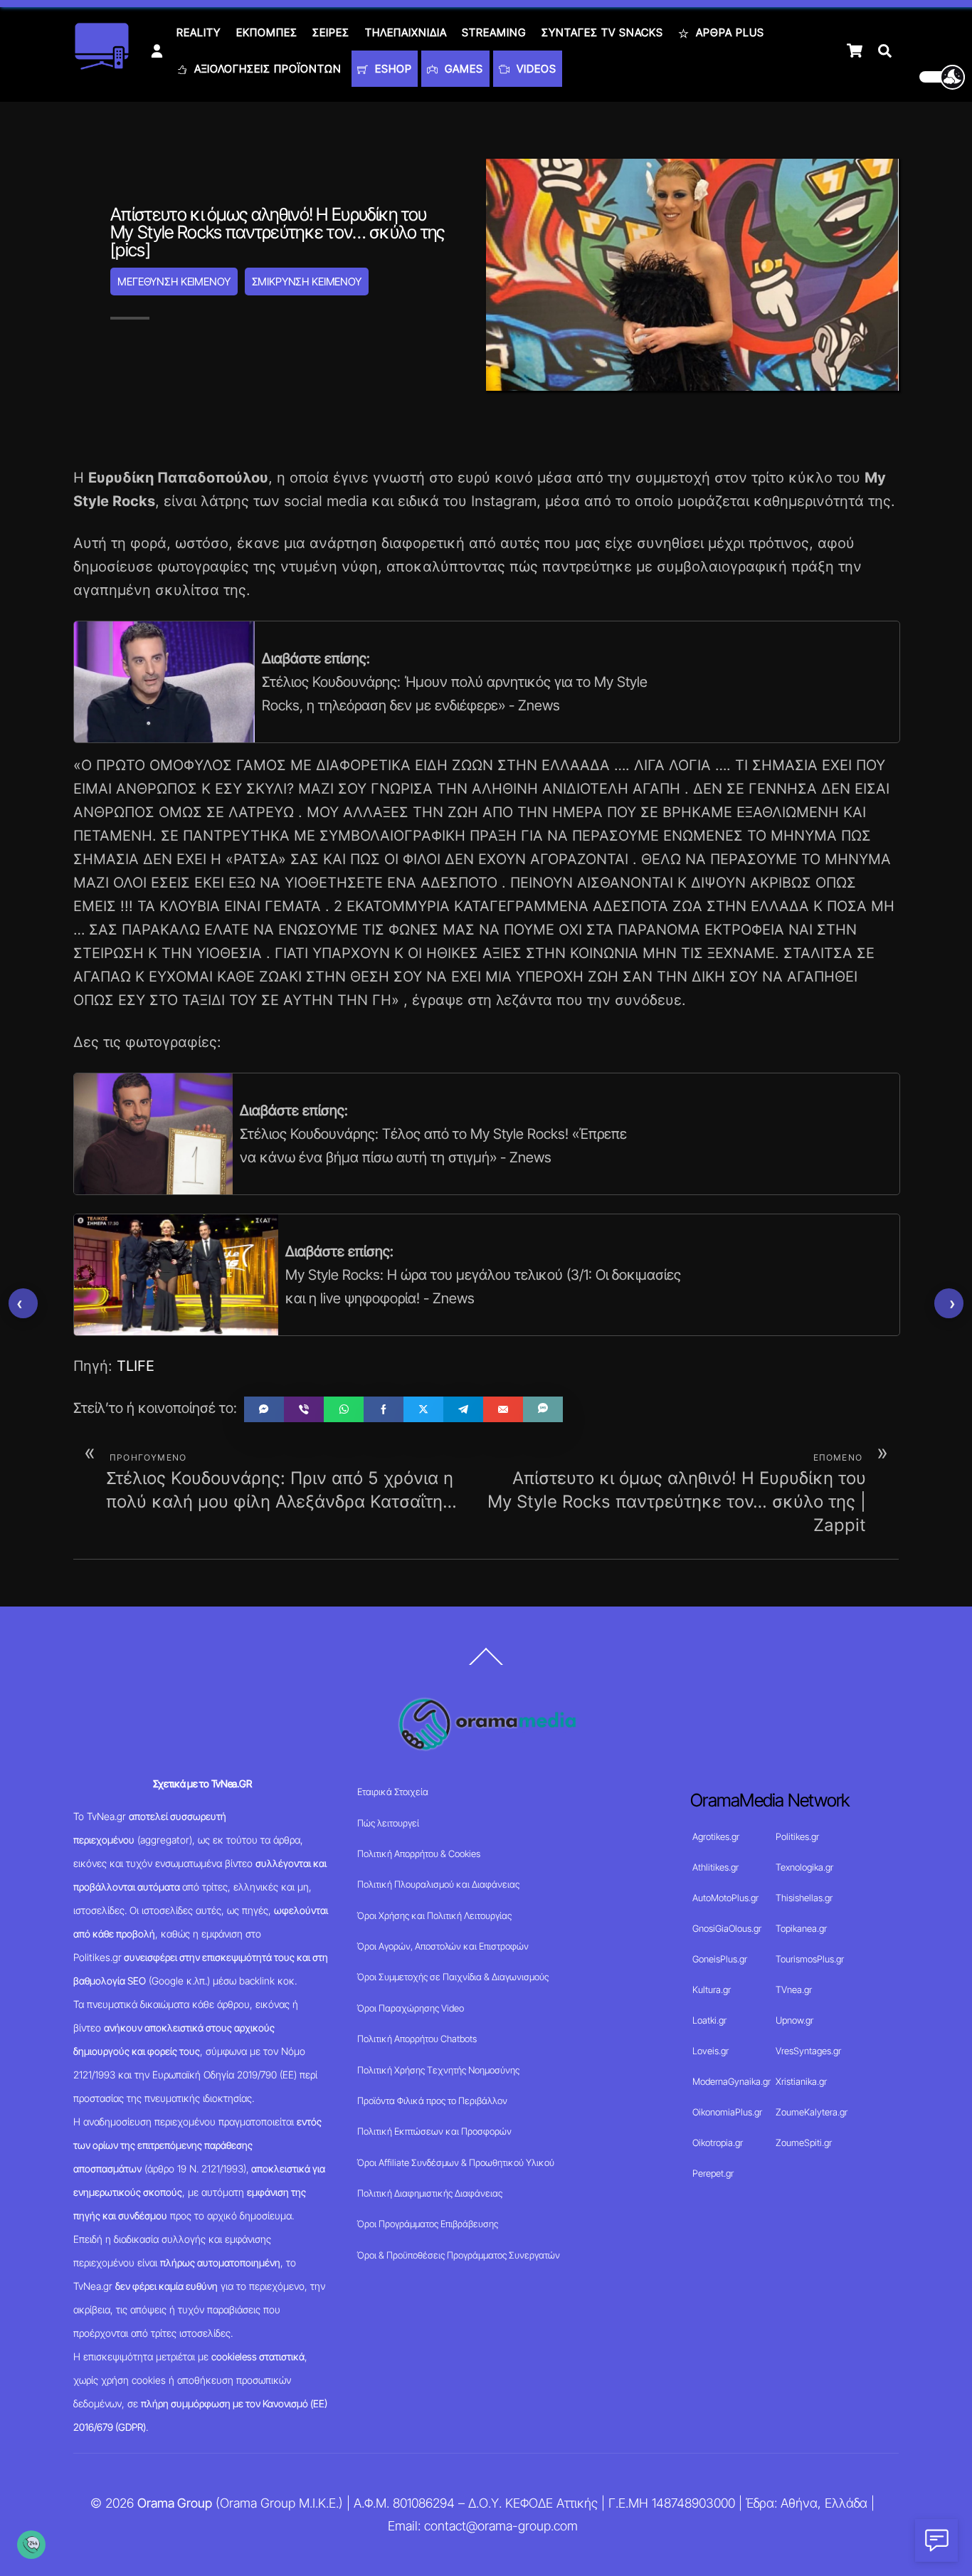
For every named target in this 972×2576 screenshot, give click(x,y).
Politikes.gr (797, 1836)
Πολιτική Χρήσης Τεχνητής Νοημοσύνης (438, 2070)
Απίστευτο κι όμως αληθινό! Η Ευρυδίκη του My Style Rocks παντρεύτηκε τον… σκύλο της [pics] (278, 232)
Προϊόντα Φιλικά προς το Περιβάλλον (432, 2101)
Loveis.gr (710, 2051)
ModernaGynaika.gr (731, 2081)
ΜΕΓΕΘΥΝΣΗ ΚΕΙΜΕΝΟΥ (174, 282)
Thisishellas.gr (804, 1898)
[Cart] (855, 51)
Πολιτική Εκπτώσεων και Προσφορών (434, 2131)
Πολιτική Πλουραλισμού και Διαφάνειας (438, 1884)
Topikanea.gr (801, 1928)
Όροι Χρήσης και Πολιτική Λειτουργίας (434, 1915)
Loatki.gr (709, 2020)
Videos (535, 69)
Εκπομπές (267, 32)
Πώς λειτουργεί (388, 1823)
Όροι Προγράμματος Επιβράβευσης (428, 2224)
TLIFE (136, 1366)
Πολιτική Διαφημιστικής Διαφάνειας (430, 2193)
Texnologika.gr (804, 1867)
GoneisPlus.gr (720, 1959)
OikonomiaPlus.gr (727, 2112)
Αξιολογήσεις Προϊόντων (266, 69)
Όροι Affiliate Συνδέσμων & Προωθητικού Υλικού (456, 2162)
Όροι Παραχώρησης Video (411, 2008)
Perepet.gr (713, 2173)
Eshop (392, 69)
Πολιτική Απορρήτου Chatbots (417, 2039)
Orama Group (175, 2503)
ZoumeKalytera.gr (812, 2112)
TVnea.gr (794, 1989)
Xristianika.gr (801, 2081)
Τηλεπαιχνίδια (406, 32)
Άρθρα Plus (728, 32)
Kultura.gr (712, 1989)
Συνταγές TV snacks (602, 32)
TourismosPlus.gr (810, 1959)
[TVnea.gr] (102, 65)
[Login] (157, 51)
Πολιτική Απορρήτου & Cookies (419, 1854)
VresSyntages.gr (808, 2051)
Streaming (494, 32)
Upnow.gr (794, 2020)
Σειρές (331, 32)
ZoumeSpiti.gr (804, 2143)
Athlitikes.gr (715, 1867)
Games (462, 69)
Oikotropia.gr (718, 2143)
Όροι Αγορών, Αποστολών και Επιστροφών (443, 1946)
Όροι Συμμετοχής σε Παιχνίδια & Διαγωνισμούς (453, 1977)
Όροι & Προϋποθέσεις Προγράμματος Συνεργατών (459, 2255)
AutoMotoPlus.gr (725, 1898)
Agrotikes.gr (716, 1836)
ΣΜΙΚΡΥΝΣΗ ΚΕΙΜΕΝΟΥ (307, 282)
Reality (199, 32)
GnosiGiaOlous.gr (727, 1928)
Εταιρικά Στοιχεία (393, 1792)
